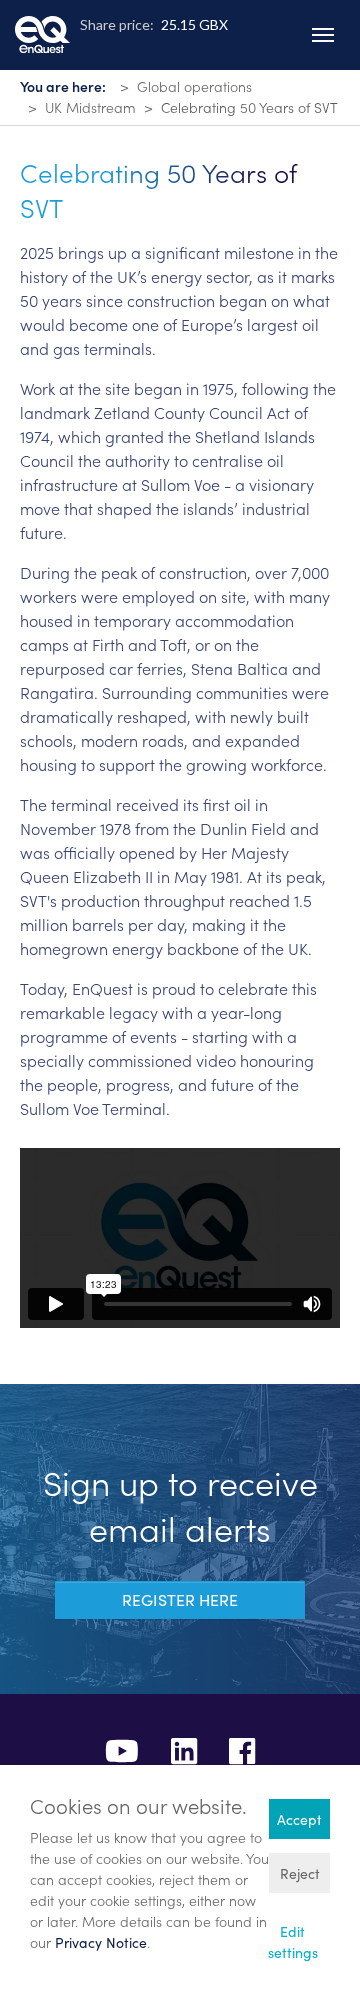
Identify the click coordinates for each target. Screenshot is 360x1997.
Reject (300, 1873)
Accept (299, 1819)
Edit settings (293, 1942)
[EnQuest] (42, 19)
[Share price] (180, 55)
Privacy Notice (101, 1942)
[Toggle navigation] (323, 35)
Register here (180, 1599)
